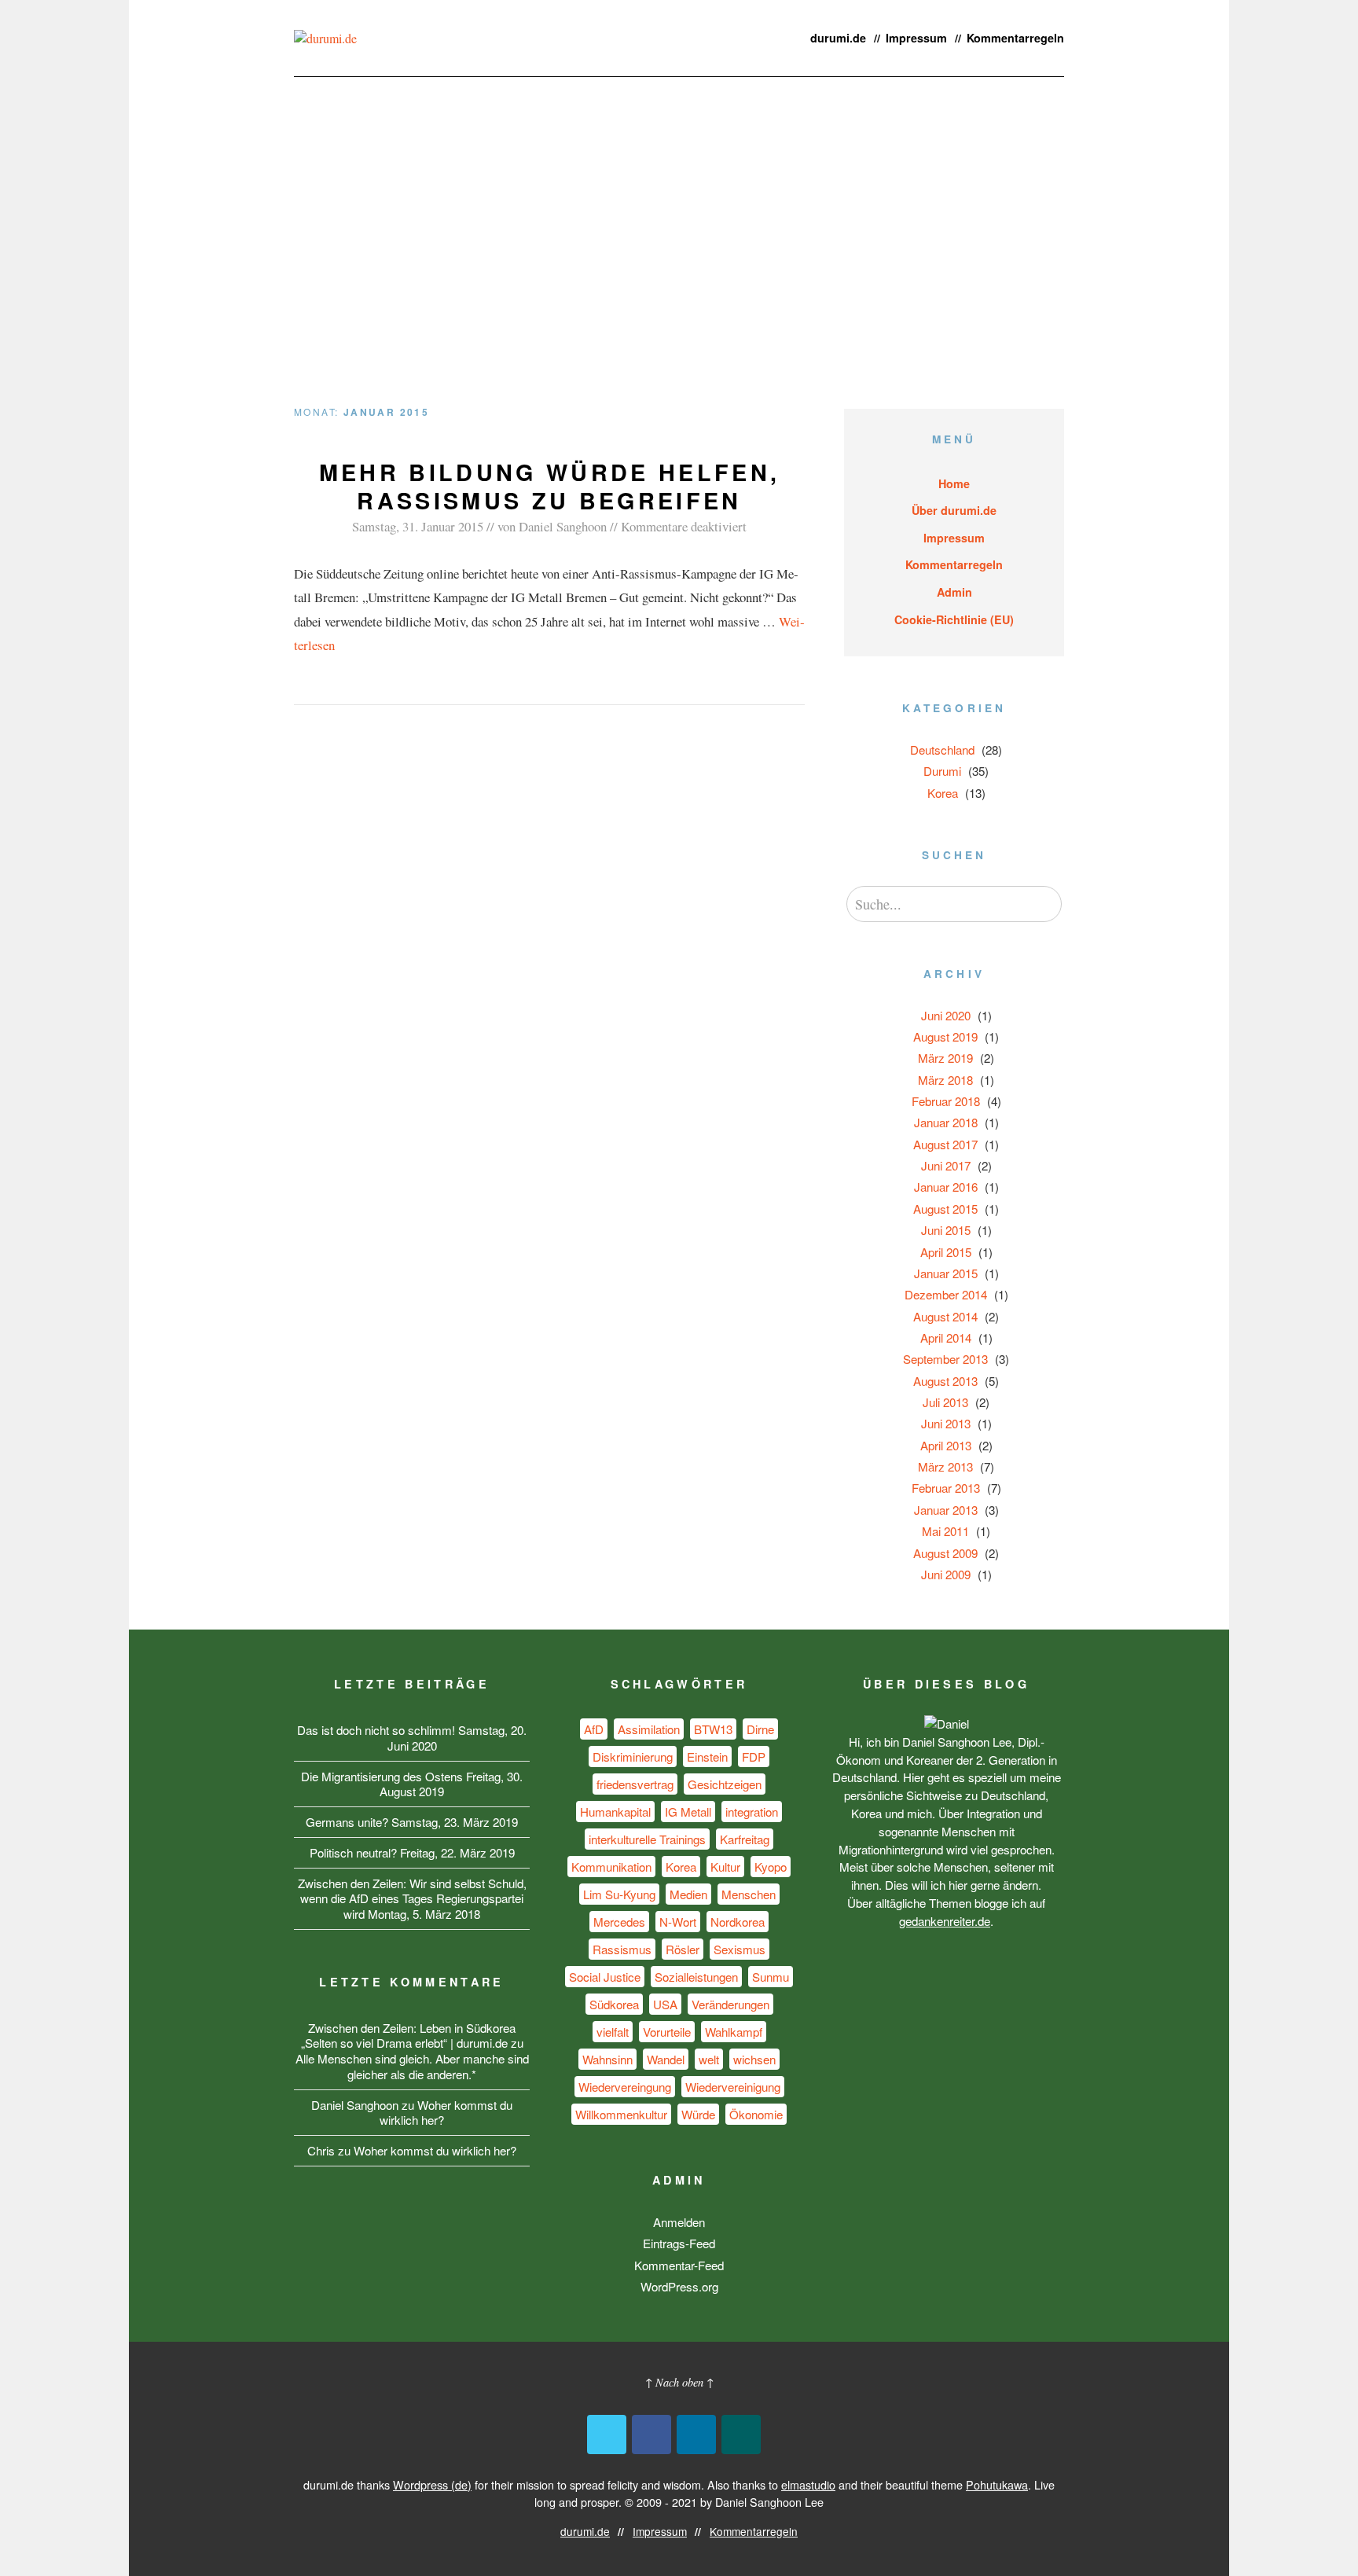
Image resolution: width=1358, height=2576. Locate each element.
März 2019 (945, 1058)
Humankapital (615, 1812)
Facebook (651, 2435)
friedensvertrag (635, 1784)
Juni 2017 (946, 1165)
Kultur (725, 1867)
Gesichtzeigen (725, 1784)
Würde (698, 2114)
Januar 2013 (946, 1510)
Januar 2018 (946, 1122)
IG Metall (688, 1812)
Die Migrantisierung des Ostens (382, 1776)
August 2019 (945, 1036)
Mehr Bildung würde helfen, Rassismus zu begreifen (549, 486)
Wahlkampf (734, 2032)
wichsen (754, 2059)
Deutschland (942, 750)
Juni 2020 (946, 1015)
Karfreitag (745, 1839)
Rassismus (622, 1949)
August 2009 (945, 1553)
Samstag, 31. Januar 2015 (418, 526)
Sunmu (771, 1977)
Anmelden (679, 2222)
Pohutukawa (997, 2484)
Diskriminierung (633, 1757)
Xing (741, 2435)
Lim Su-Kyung (619, 1894)
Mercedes (619, 1922)
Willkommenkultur (621, 2114)
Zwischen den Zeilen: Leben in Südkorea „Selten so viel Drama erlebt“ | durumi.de (409, 2036)
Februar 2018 (946, 1101)
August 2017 (945, 1144)
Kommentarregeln (1015, 38)
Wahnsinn (607, 2059)
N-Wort (678, 1922)
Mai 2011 (945, 1531)
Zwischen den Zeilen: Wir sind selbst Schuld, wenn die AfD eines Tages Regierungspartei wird (412, 1899)
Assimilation (649, 1729)
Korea (943, 793)
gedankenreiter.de (945, 1921)
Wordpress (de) (432, 2484)
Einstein (707, 1757)
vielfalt (613, 2032)
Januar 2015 (946, 1273)
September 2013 (945, 1359)
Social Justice (605, 1977)
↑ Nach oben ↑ (679, 2382)
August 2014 (945, 1316)
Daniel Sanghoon (563, 526)
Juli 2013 (945, 1402)
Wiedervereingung (625, 2087)
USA (665, 2004)
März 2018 (945, 1080)
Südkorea (614, 2004)
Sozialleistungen (696, 1977)
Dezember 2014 (946, 1294)
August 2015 (945, 1209)
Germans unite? (347, 1822)
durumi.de (838, 38)
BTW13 (713, 1729)
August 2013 (945, 1381)
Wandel (666, 2059)
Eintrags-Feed (679, 2243)
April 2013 (946, 1445)
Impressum (916, 38)
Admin (954, 592)
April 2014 (946, 1338)
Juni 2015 (946, 1230)
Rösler (683, 1949)
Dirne (760, 1729)
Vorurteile (667, 2032)
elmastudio (808, 2484)
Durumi (942, 771)
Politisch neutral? (353, 1852)
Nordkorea (738, 1922)
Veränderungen (730, 2004)
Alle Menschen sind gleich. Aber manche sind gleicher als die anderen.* (412, 2066)
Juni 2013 (946, 1423)
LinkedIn (696, 2435)
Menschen (749, 1894)
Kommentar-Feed (679, 2265)
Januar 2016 (946, 1187)
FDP (754, 1757)
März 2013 (945, 1466)
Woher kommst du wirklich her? (446, 2113)
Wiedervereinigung (733, 2087)
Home (954, 483)
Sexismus (740, 1949)
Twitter (607, 2435)
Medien (688, 1894)
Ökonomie (756, 2114)
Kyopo (771, 1867)
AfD (594, 1729)
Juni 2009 (946, 1574)
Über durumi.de (954, 510)
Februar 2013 (946, 1488)
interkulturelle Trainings (647, 1839)
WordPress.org (679, 2286)
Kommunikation (611, 1867)
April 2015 (946, 1252)
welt (709, 2059)
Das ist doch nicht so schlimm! (376, 1730)
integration (752, 1812)
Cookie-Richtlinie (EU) (954, 619)
